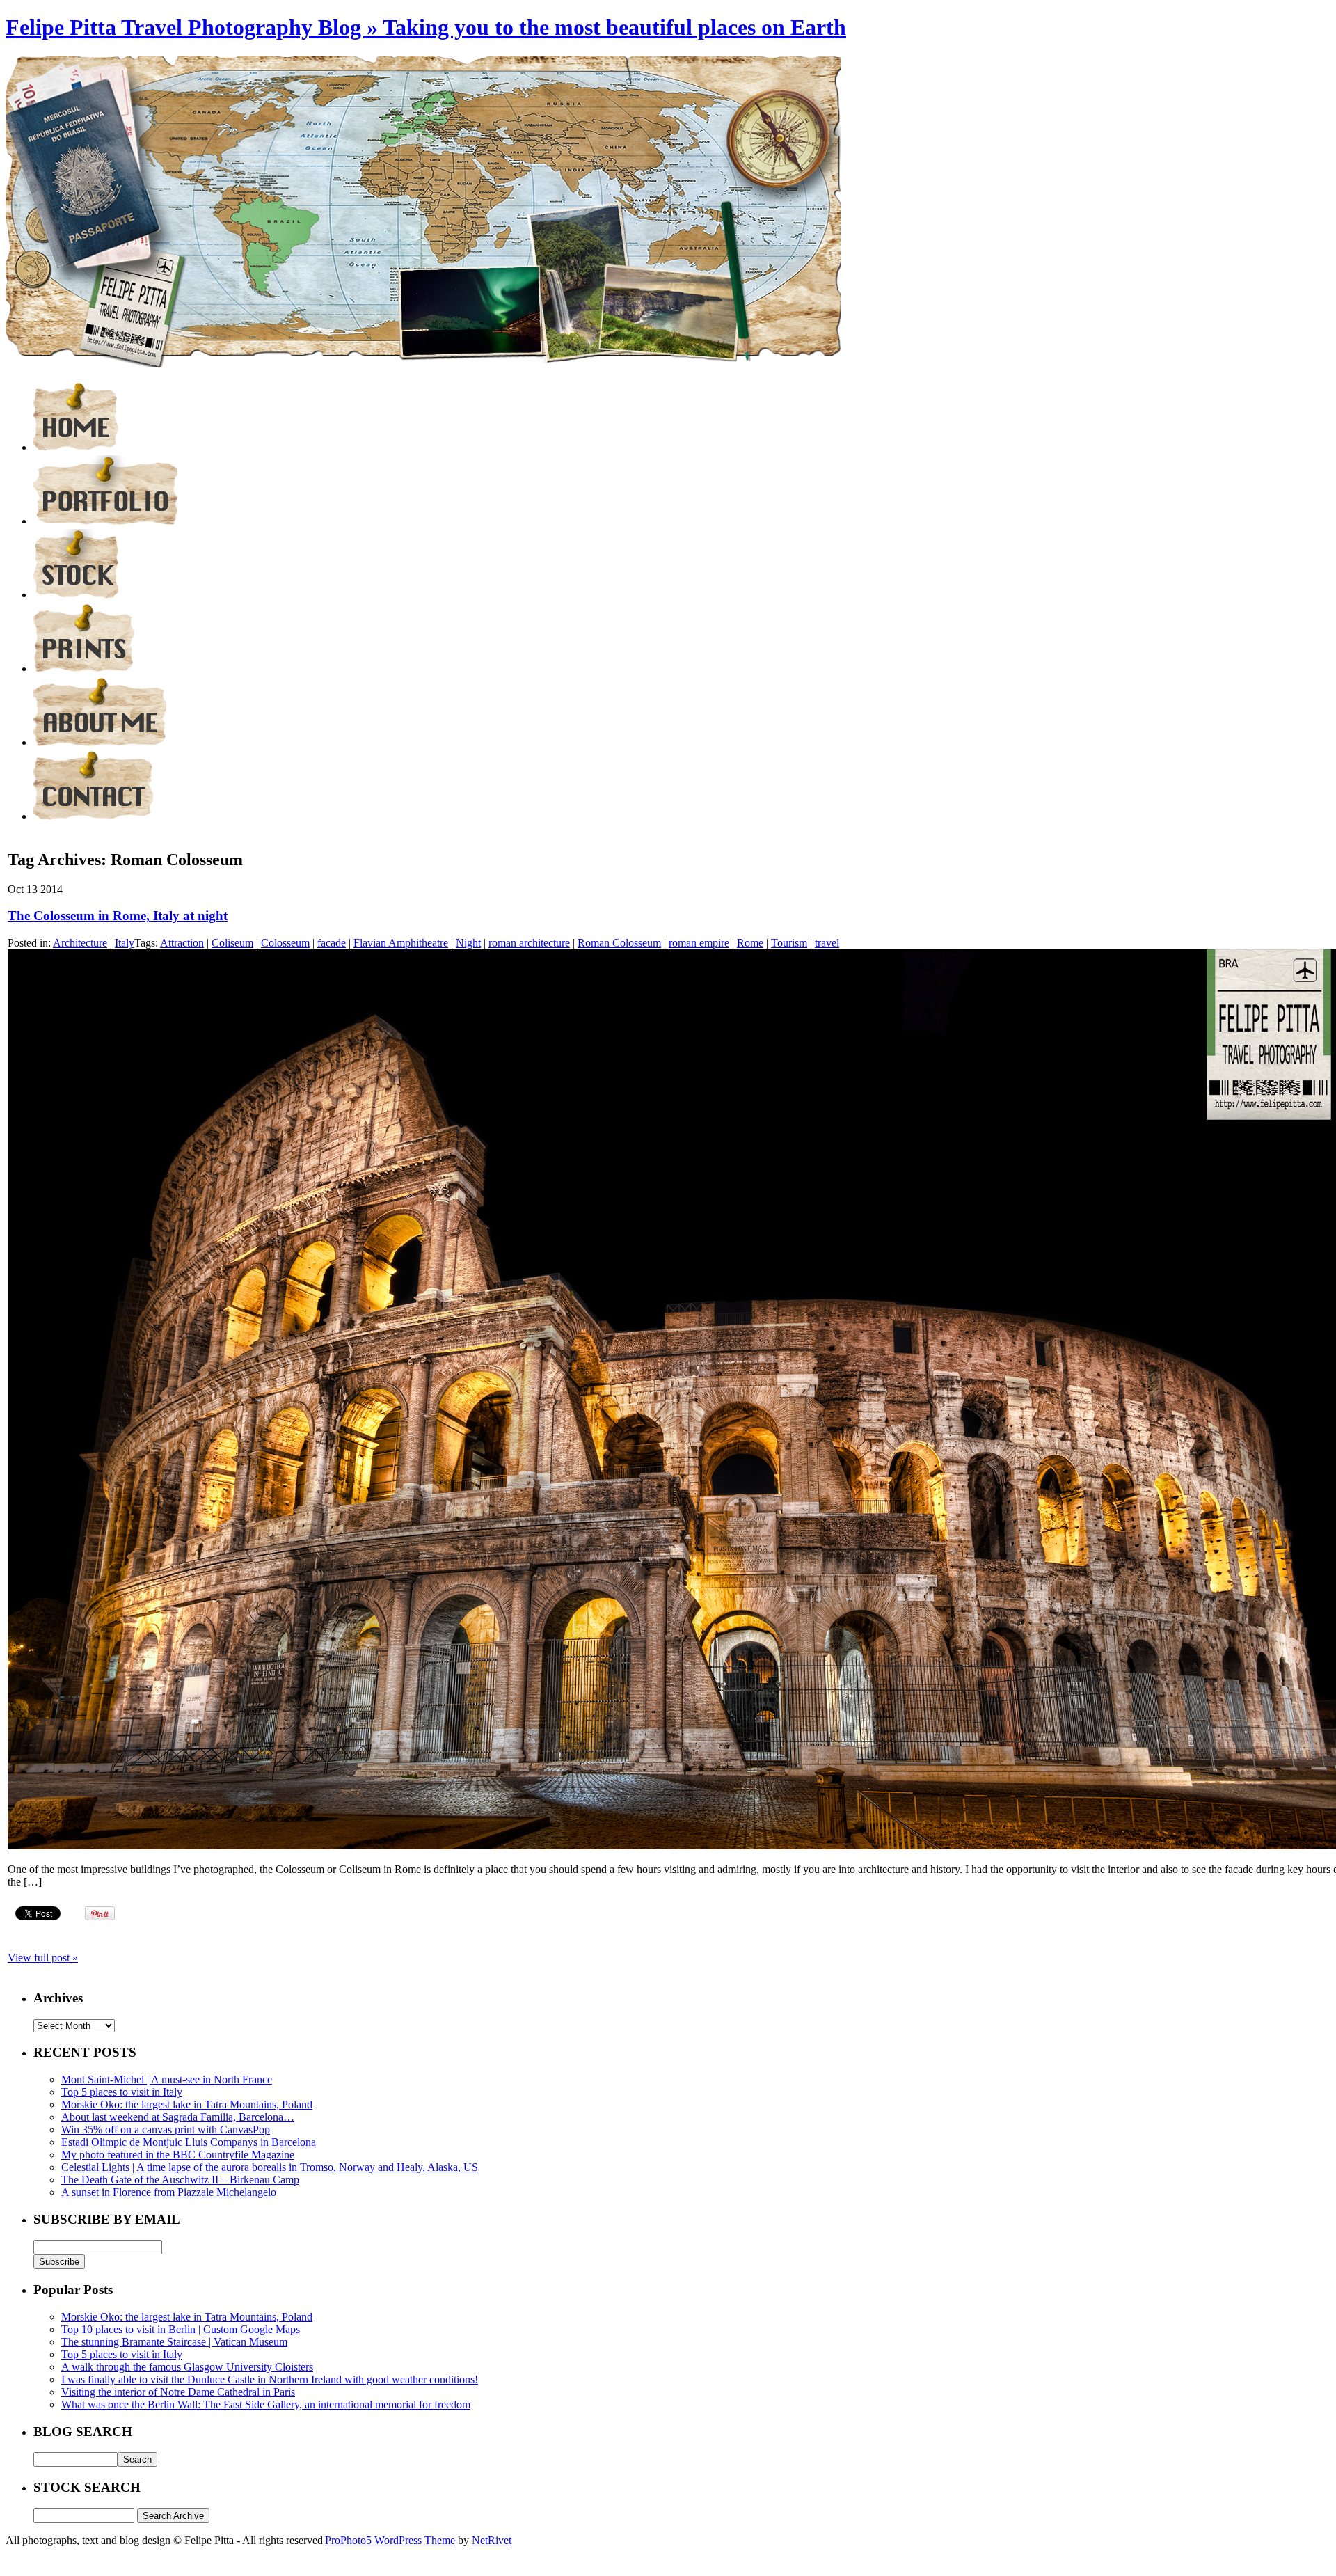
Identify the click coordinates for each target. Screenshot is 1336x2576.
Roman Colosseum (619, 943)
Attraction (182, 943)
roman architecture (529, 943)
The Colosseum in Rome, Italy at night (118, 916)
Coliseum (232, 943)
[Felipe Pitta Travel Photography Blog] (76, 447)
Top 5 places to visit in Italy (122, 2092)
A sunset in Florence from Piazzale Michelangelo (169, 2192)
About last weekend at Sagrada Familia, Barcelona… (178, 2117)
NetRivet (492, 2540)
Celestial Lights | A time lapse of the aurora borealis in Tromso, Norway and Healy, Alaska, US (270, 2167)
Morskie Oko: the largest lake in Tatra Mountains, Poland (187, 2104)
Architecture (80, 943)
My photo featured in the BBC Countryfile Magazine (178, 2155)
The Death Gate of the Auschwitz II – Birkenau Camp (180, 2180)
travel (827, 943)
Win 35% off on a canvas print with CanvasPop (166, 2129)
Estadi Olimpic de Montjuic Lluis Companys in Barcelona (189, 2142)
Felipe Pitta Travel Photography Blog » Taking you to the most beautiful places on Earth (426, 27)
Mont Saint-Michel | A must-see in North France (167, 2079)
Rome (750, 943)
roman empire (699, 943)
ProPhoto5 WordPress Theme (390, 2540)
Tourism (789, 943)
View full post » (43, 1958)
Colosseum (285, 943)
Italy (125, 943)
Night (468, 943)
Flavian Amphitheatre (401, 943)
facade (332, 943)
